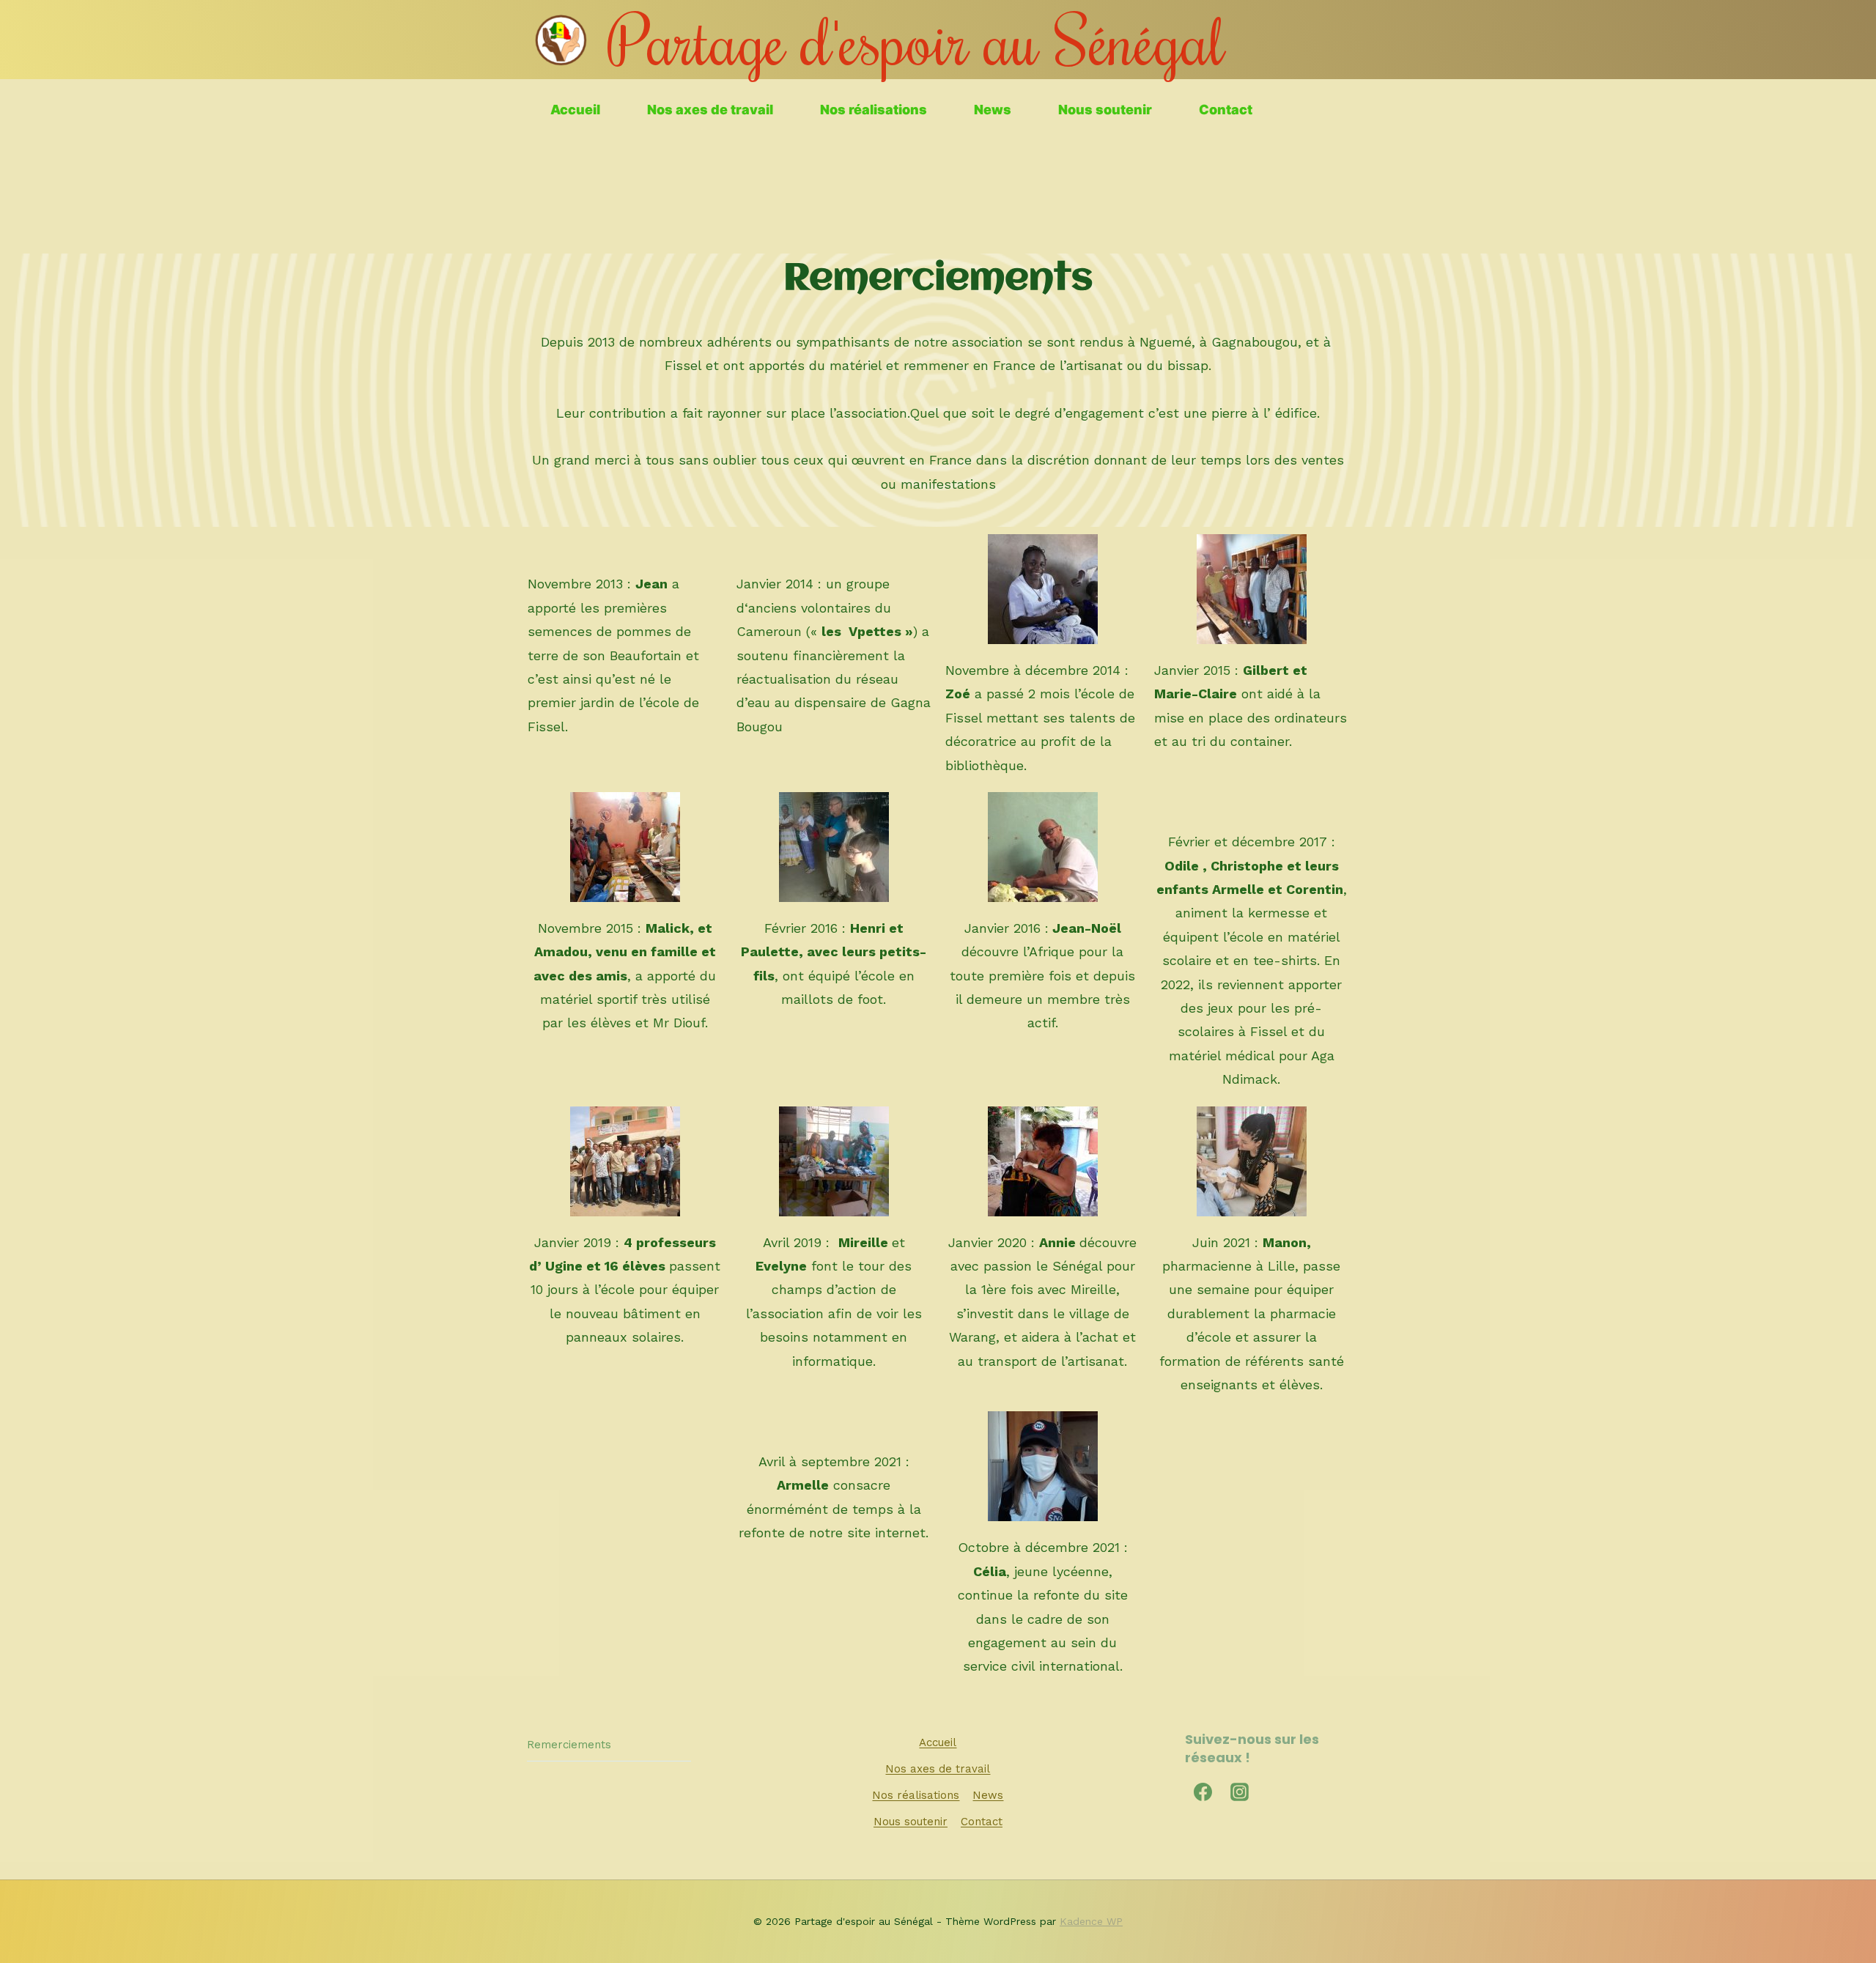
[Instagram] (1240, 1792)
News (993, 110)
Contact (1226, 110)
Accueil (575, 110)
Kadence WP (1091, 1921)
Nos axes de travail (710, 110)
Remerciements (569, 1745)
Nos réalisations (874, 110)
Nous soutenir (1105, 110)
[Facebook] (1203, 1792)
